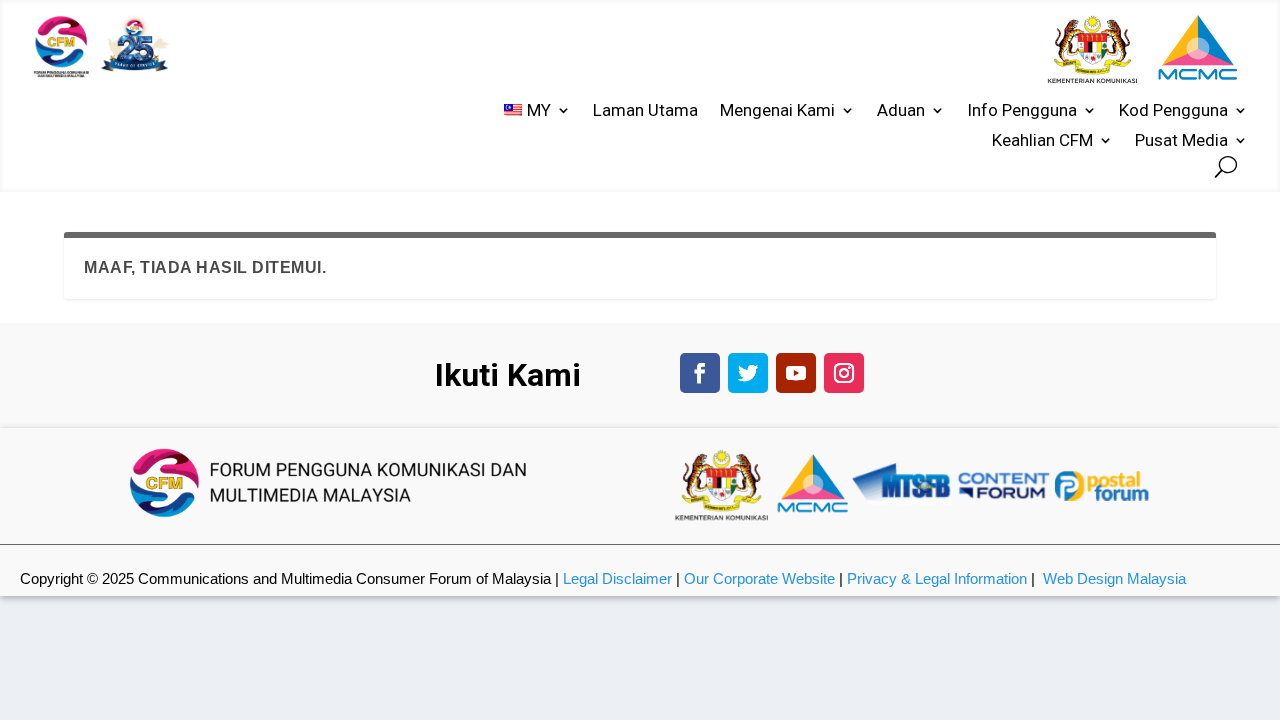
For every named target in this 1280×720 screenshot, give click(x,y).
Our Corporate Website (759, 578)
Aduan (901, 111)
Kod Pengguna (1173, 111)
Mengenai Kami (777, 111)
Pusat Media (1181, 141)
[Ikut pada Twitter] (748, 373)
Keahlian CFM (1042, 141)
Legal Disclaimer (617, 578)
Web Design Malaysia (1114, 578)
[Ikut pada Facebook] (700, 373)
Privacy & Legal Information (937, 578)
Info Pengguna (1022, 111)
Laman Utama (645, 111)
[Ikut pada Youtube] (796, 373)
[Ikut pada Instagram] (844, 373)
